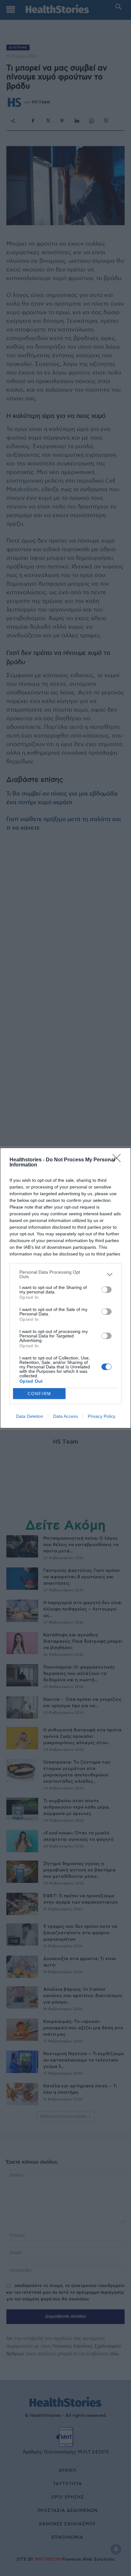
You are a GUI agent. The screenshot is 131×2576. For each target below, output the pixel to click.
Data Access (65, 1416)
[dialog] (65, 1288)
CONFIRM (39, 1394)
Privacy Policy (102, 1416)
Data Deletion (30, 1416)
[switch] (107, 1290)
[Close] (119, 1160)
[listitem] (65, 1274)
